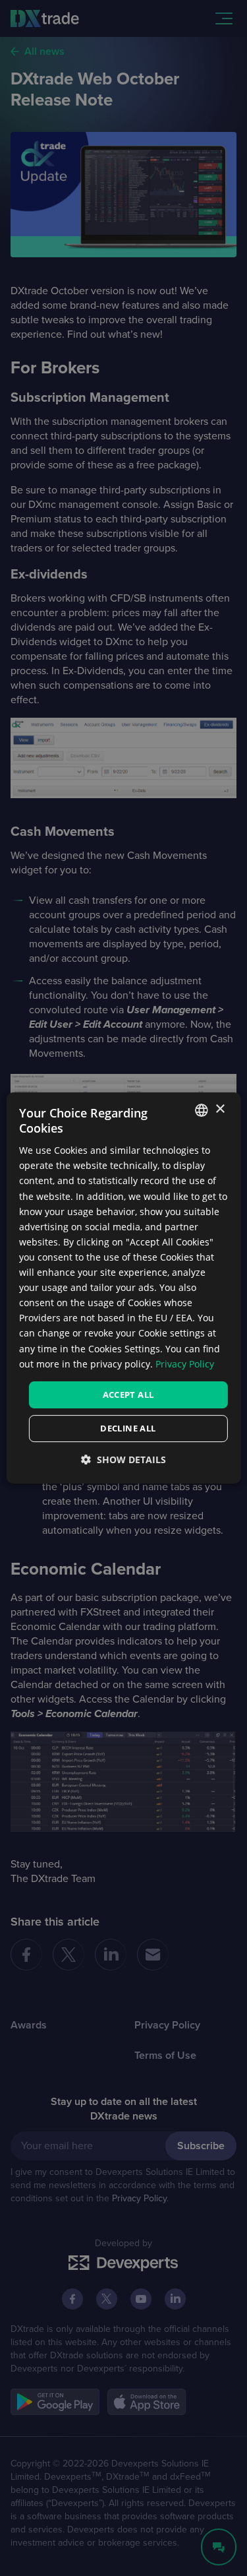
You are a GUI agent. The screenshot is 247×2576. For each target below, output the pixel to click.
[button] (123, 1460)
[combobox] (202, 1110)
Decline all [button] (128, 1428)
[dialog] (123, 1288)
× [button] (220, 1109)
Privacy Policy (185, 1364)
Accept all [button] (128, 1395)
